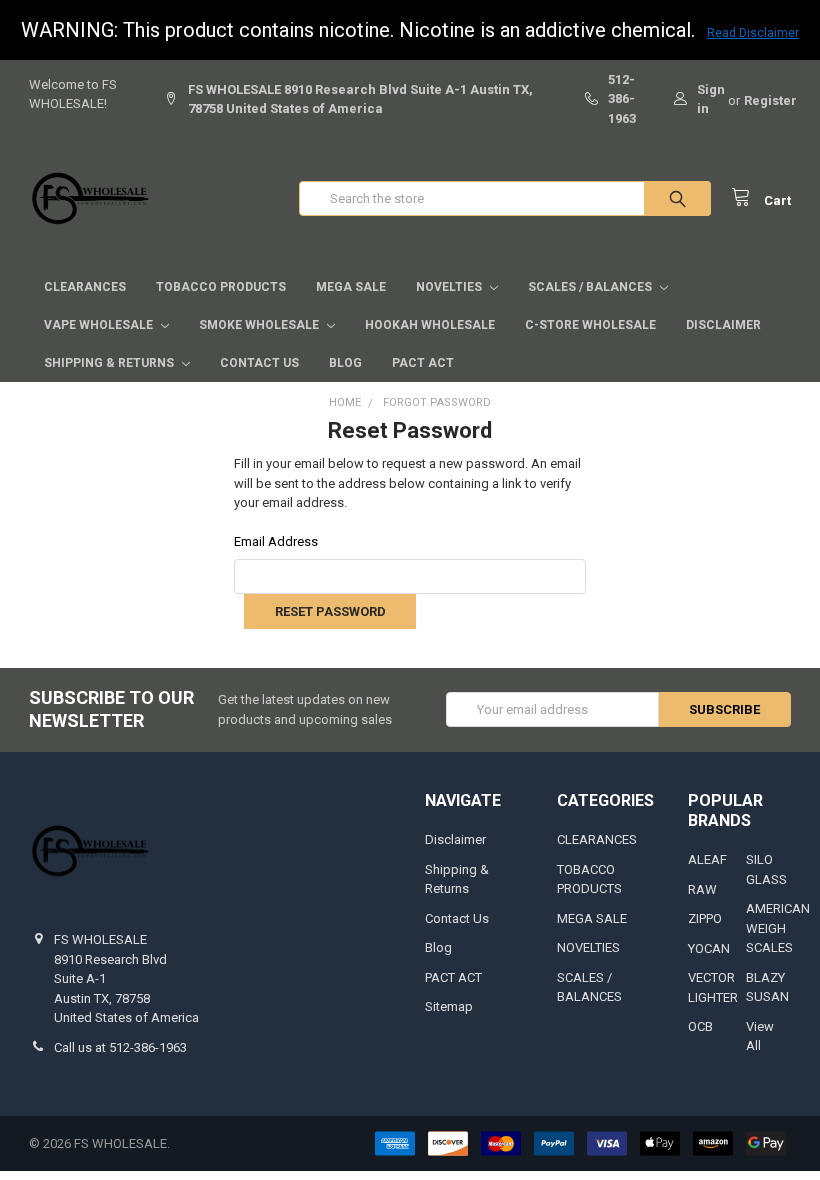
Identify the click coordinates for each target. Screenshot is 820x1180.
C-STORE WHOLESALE (590, 325)
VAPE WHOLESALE (100, 325)
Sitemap (449, 1006)
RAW (702, 889)
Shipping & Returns (110, 363)
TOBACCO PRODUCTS (221, 287)
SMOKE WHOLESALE (260, 325)
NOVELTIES (450, 287)
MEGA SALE (351, 287)
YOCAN (709, 948)
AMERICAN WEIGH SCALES (778, 928)
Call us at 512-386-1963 (120, 1047)
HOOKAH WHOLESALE (430, 325)
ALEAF (707, 859)
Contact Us (259, 363)
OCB (700, 1026)
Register (770, 100)
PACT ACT (423, 363)
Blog (345, 363)
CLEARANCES (85, 287)
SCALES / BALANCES (591, 287)
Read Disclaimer (753, 33)
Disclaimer (723, 325)
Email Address (276, 541)
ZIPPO (705, 918)
